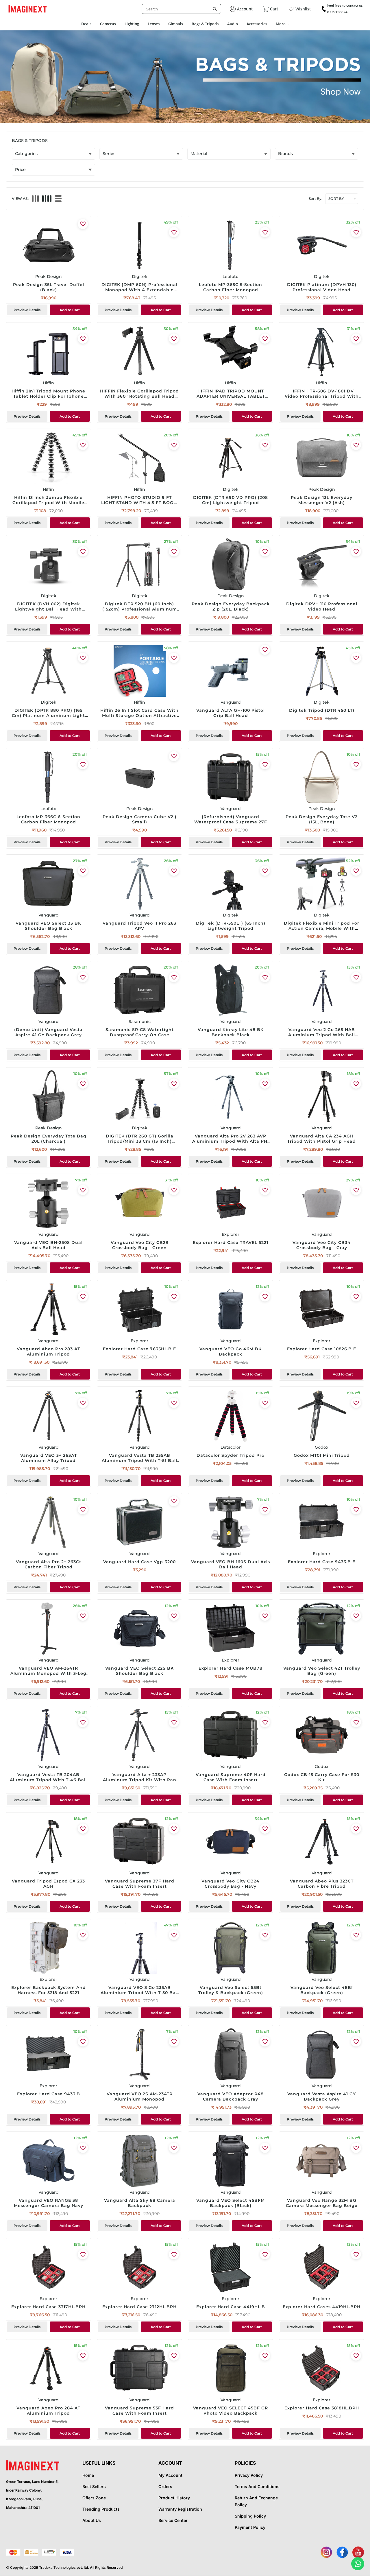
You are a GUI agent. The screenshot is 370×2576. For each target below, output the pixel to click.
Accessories (257, 24)
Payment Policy (250, 2527)
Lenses (154, 24)
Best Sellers (94, 2486)
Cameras (108, 24)
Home (88, 2475)
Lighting (132, 24)
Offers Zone (94, 2498)
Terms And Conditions (257, 2486)
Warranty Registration (180, 2509)
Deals (86, 24)
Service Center (173, 2520)
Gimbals (176, 24)
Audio (233, 24)
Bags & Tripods (205, 24)
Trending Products (101, 2509)
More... (282, 24)
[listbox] (181, 9)
